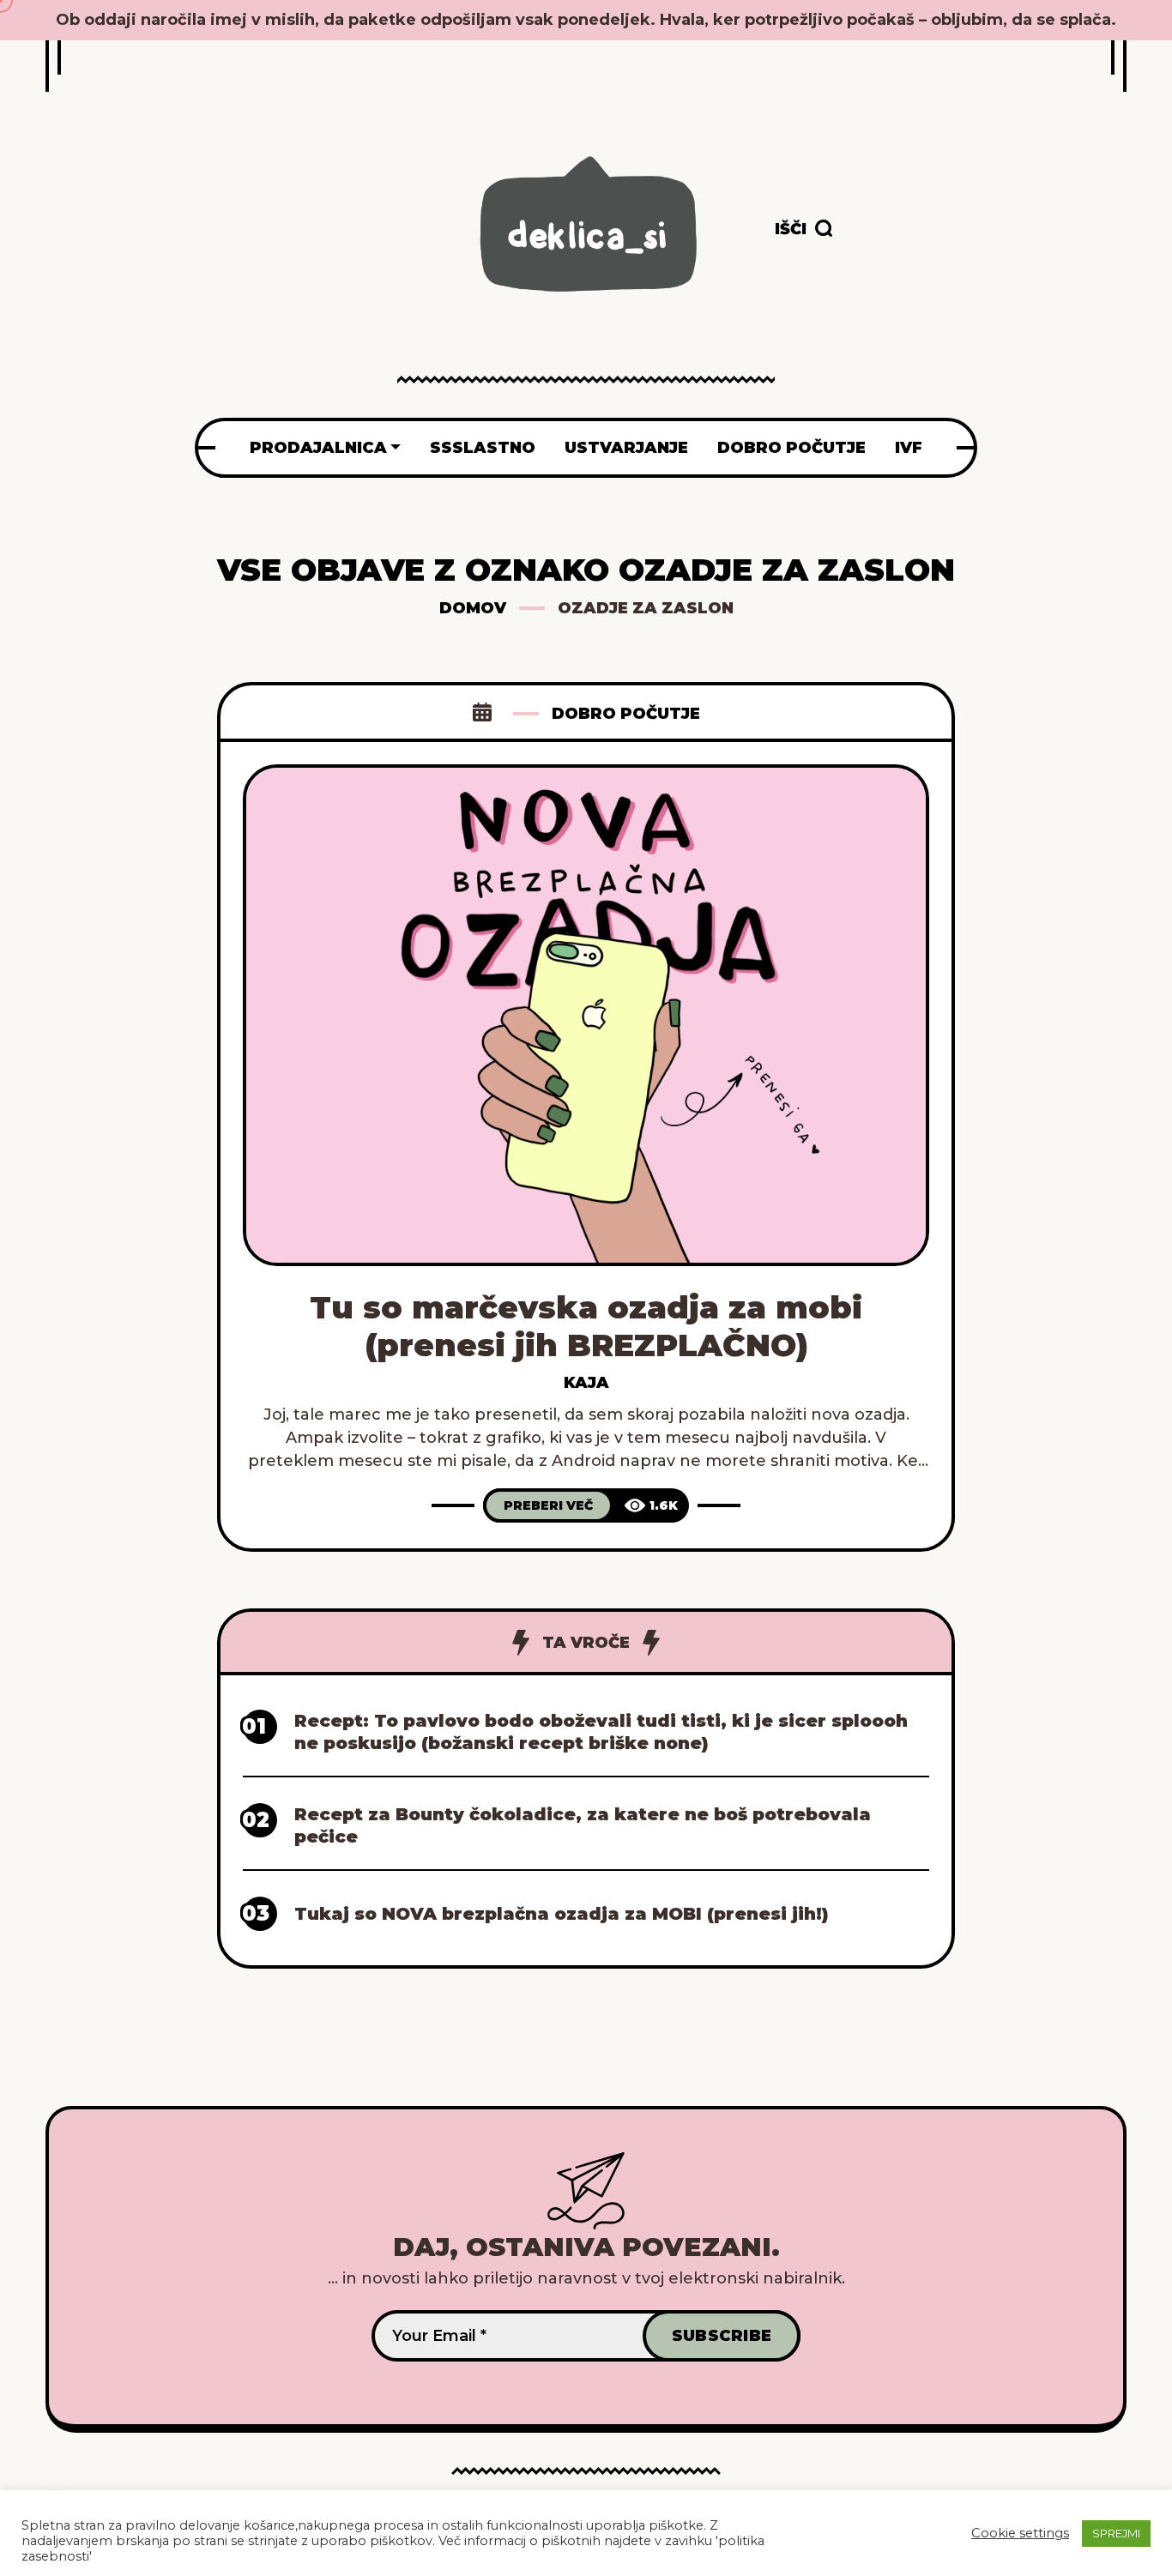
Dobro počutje (626, 714)
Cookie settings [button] (1020, 2533)
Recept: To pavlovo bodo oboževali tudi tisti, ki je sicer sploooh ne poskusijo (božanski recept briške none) (601, 1732)
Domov (473, 608)
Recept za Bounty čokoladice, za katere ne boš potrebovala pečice (583, 1825)
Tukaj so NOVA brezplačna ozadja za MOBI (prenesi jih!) (562, 1914)
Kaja (586, 1383)
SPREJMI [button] (1116, 2533)
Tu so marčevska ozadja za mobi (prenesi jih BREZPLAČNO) (586, 1326)
